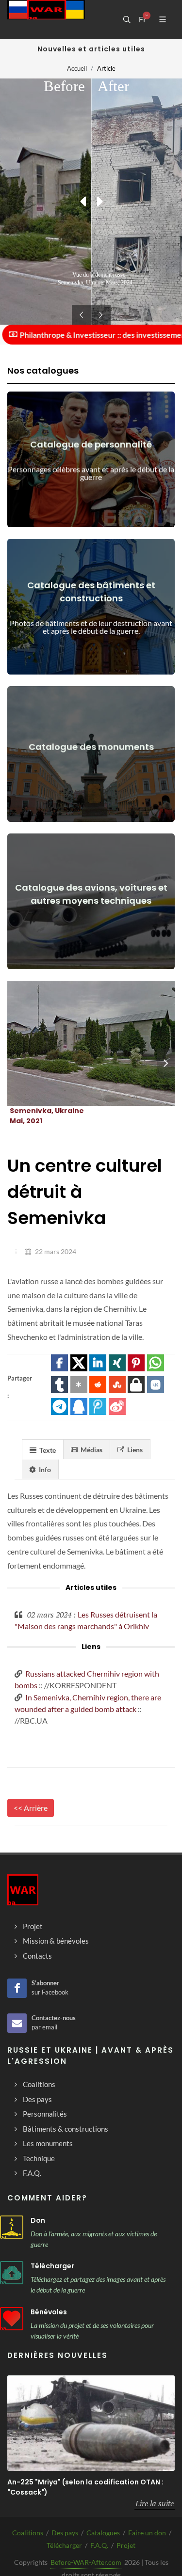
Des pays (65, 2533)
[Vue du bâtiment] (80, 1043)
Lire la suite (155, 2503)
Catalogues (103, 2533)
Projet (126, 2545)
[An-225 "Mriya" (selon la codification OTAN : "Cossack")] (91, 2423)
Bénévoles (49, 2312)
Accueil (77, 68)
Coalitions (28, 2533)
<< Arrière (31, 1808)
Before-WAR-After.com (86, 2562)
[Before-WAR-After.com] (46, 19)
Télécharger (52, 2266)
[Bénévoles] (12, 2319)
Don (38, 2220)
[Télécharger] (12, 2273)
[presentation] (166, 1063)
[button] (59, 1363)
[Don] (12, 2227)
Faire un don (147, 2533)
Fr (142, 19)
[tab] (43, 1449)
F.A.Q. (99, 2545)
